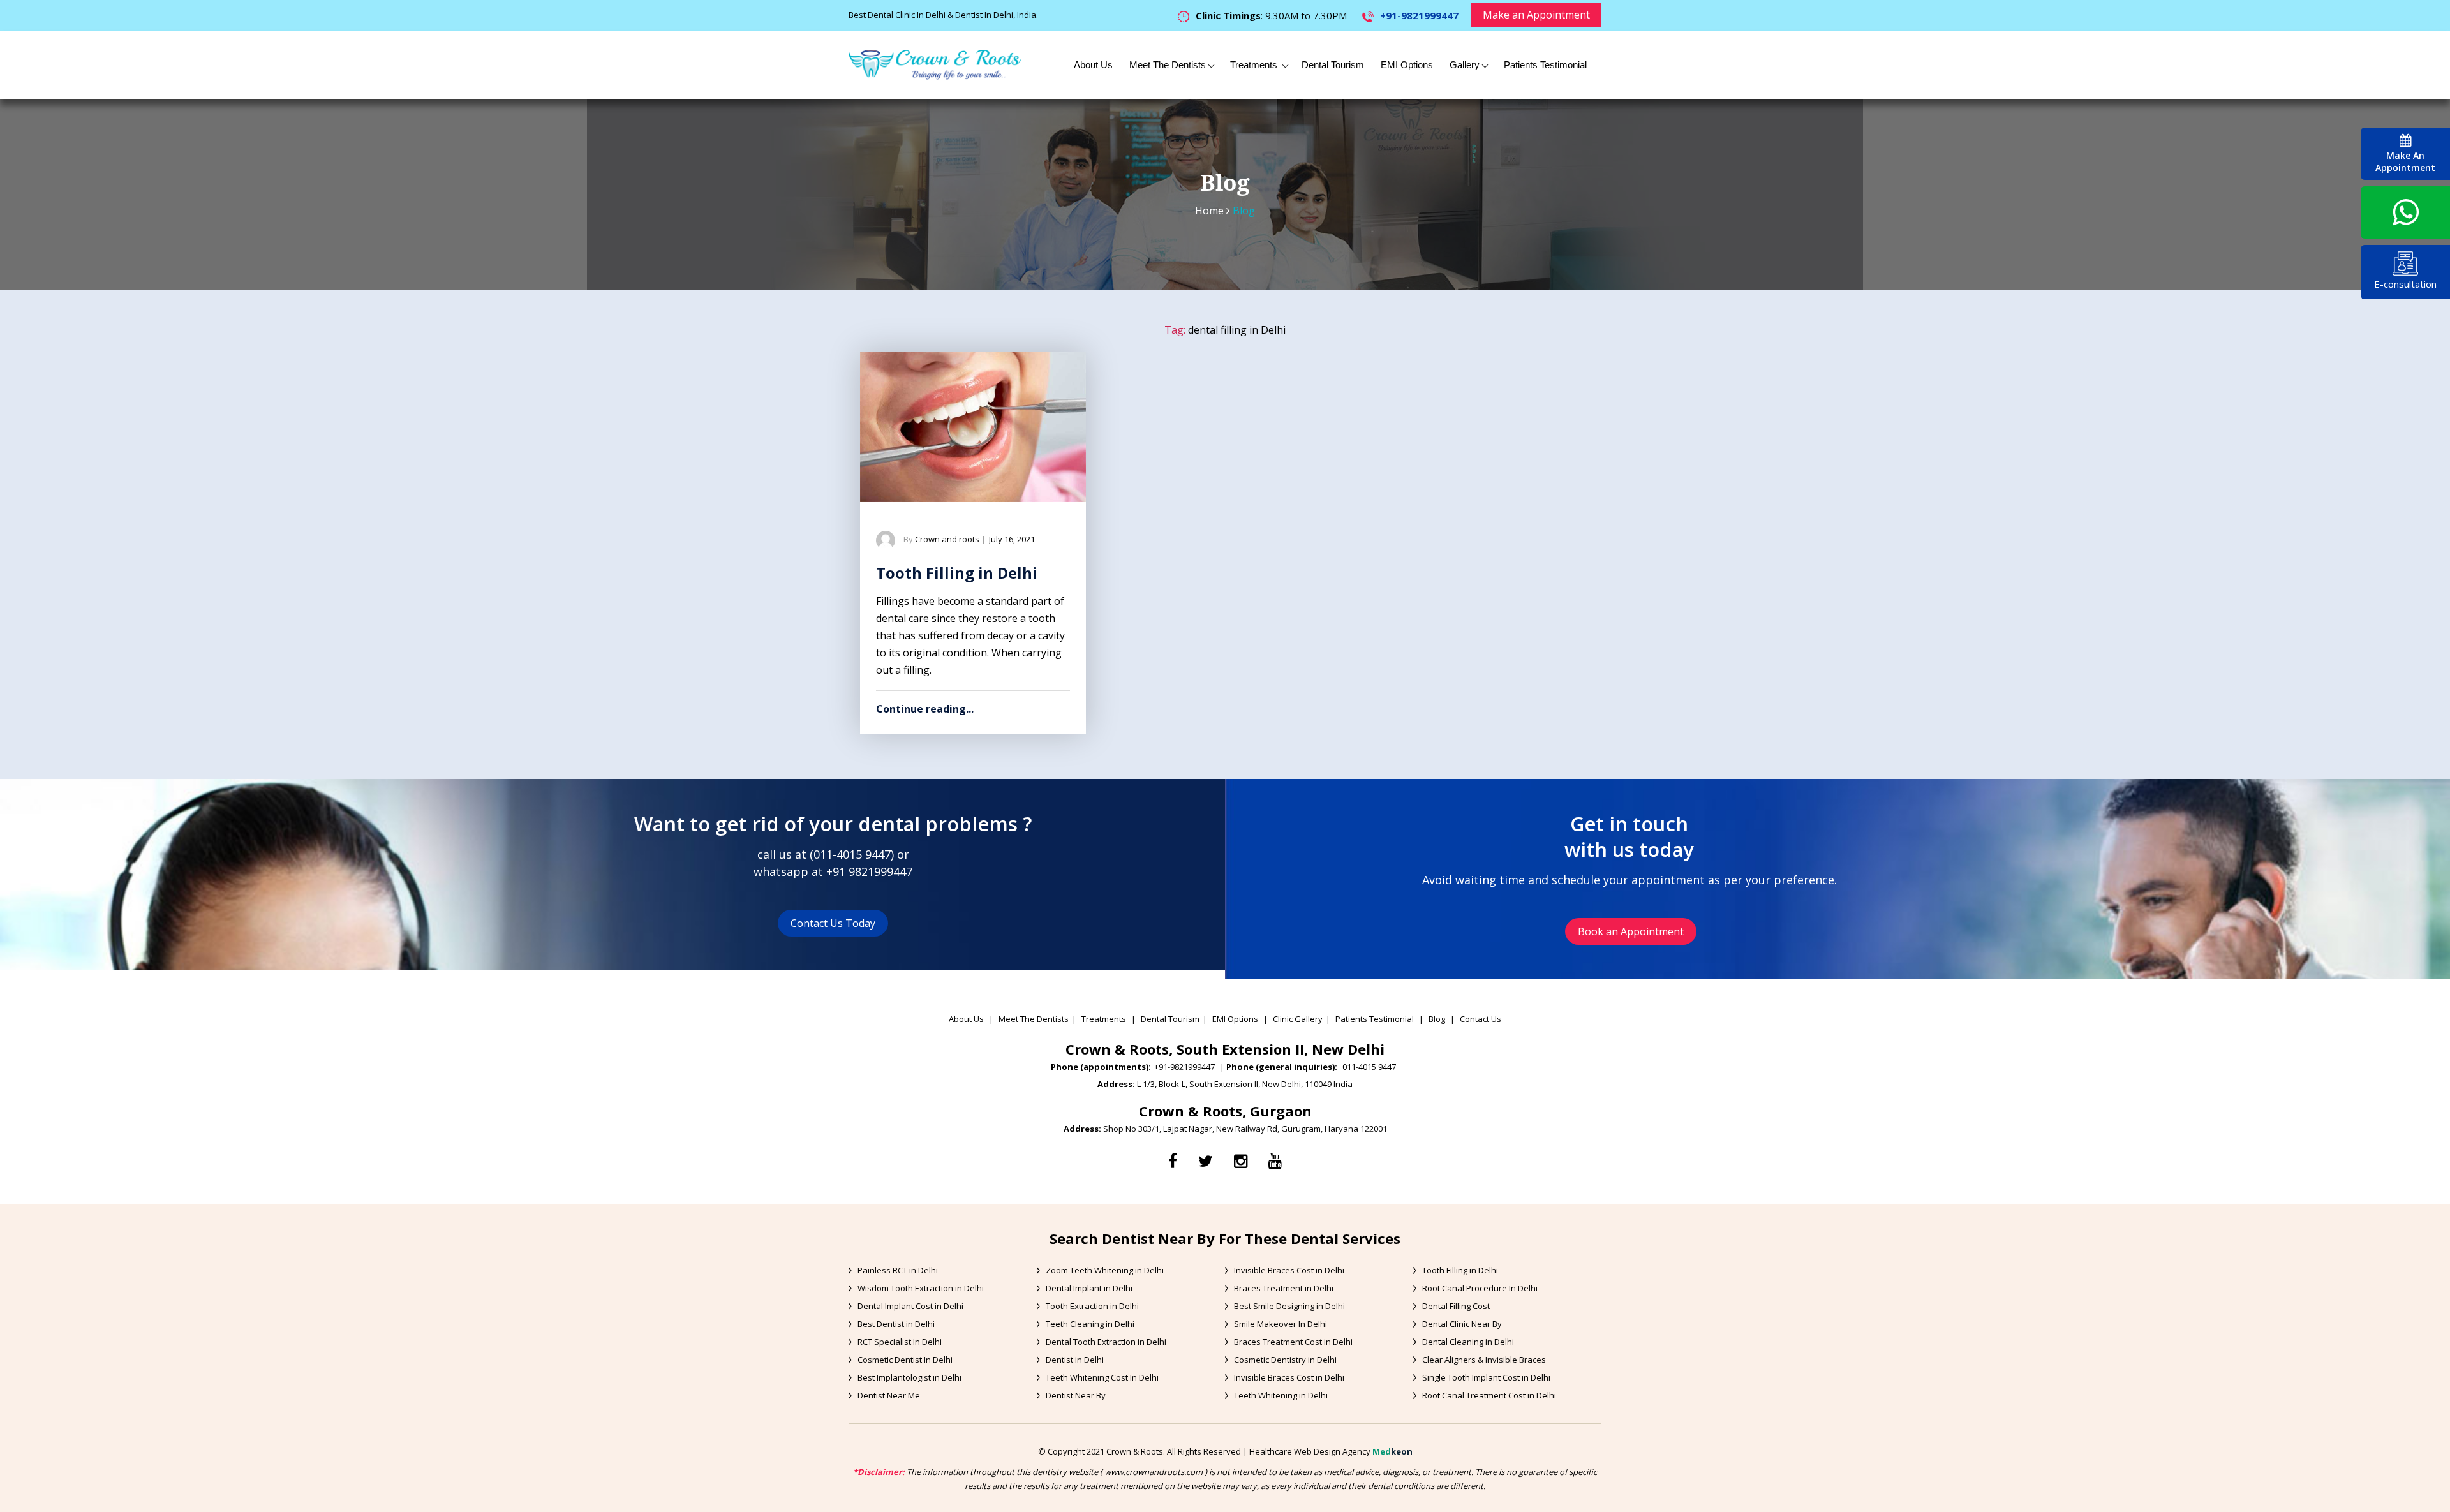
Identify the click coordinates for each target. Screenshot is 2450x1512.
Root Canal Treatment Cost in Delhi (1489, 1395)
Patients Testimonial (1545, 65)
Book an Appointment (1631, 931)
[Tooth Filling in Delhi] (973, 427)
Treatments (1255, 65)
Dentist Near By (1076, 1395)
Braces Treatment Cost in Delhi (1293, 1342)
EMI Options (1407, 65)
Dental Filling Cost (1456, 1306)
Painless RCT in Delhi (898, 1270)
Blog (1437, 1019)
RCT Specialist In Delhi (900, 1342)
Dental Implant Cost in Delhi (910, 1306)
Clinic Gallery (1298, 1019)
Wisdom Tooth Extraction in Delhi (921, 1288)
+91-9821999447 (1419, 15)
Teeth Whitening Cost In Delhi (1102, 1377)
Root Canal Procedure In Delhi (1480, 1288)
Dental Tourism (1333, 65)
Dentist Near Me (889, 1395)
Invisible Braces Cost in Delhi (1289, 1270)
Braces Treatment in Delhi (1284, 1288)
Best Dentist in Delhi (896, 1324)
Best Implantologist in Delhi (909, 1377)
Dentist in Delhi (1075, 1360)
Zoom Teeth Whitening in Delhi (1105, 1270)
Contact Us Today (833, 923)
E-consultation (2405, 284)
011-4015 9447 (852, 854)
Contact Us (1481, 1019)
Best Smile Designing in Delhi (1289, 1306)
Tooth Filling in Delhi (957, 573)
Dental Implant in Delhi (1089, 1288)
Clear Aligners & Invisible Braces (1484, 1360)
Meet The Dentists (1168, 65)
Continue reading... (925, 709)
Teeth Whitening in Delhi (1281, 1395)
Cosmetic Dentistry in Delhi (1285, 1360)
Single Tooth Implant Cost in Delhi (1486, 1377)
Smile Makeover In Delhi (1281, 1324)
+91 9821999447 (869, 871)
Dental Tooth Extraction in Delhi (1106, 1342)
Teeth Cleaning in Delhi (1090, 1324)
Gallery (1465, 65)
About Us (1093, 65)
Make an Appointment (1536, 15)
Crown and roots (947, 539)
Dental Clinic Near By (1462, 1324)
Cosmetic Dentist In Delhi (905, 1360)
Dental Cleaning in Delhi (1468, 1342)
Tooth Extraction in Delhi (1092, 1306)
